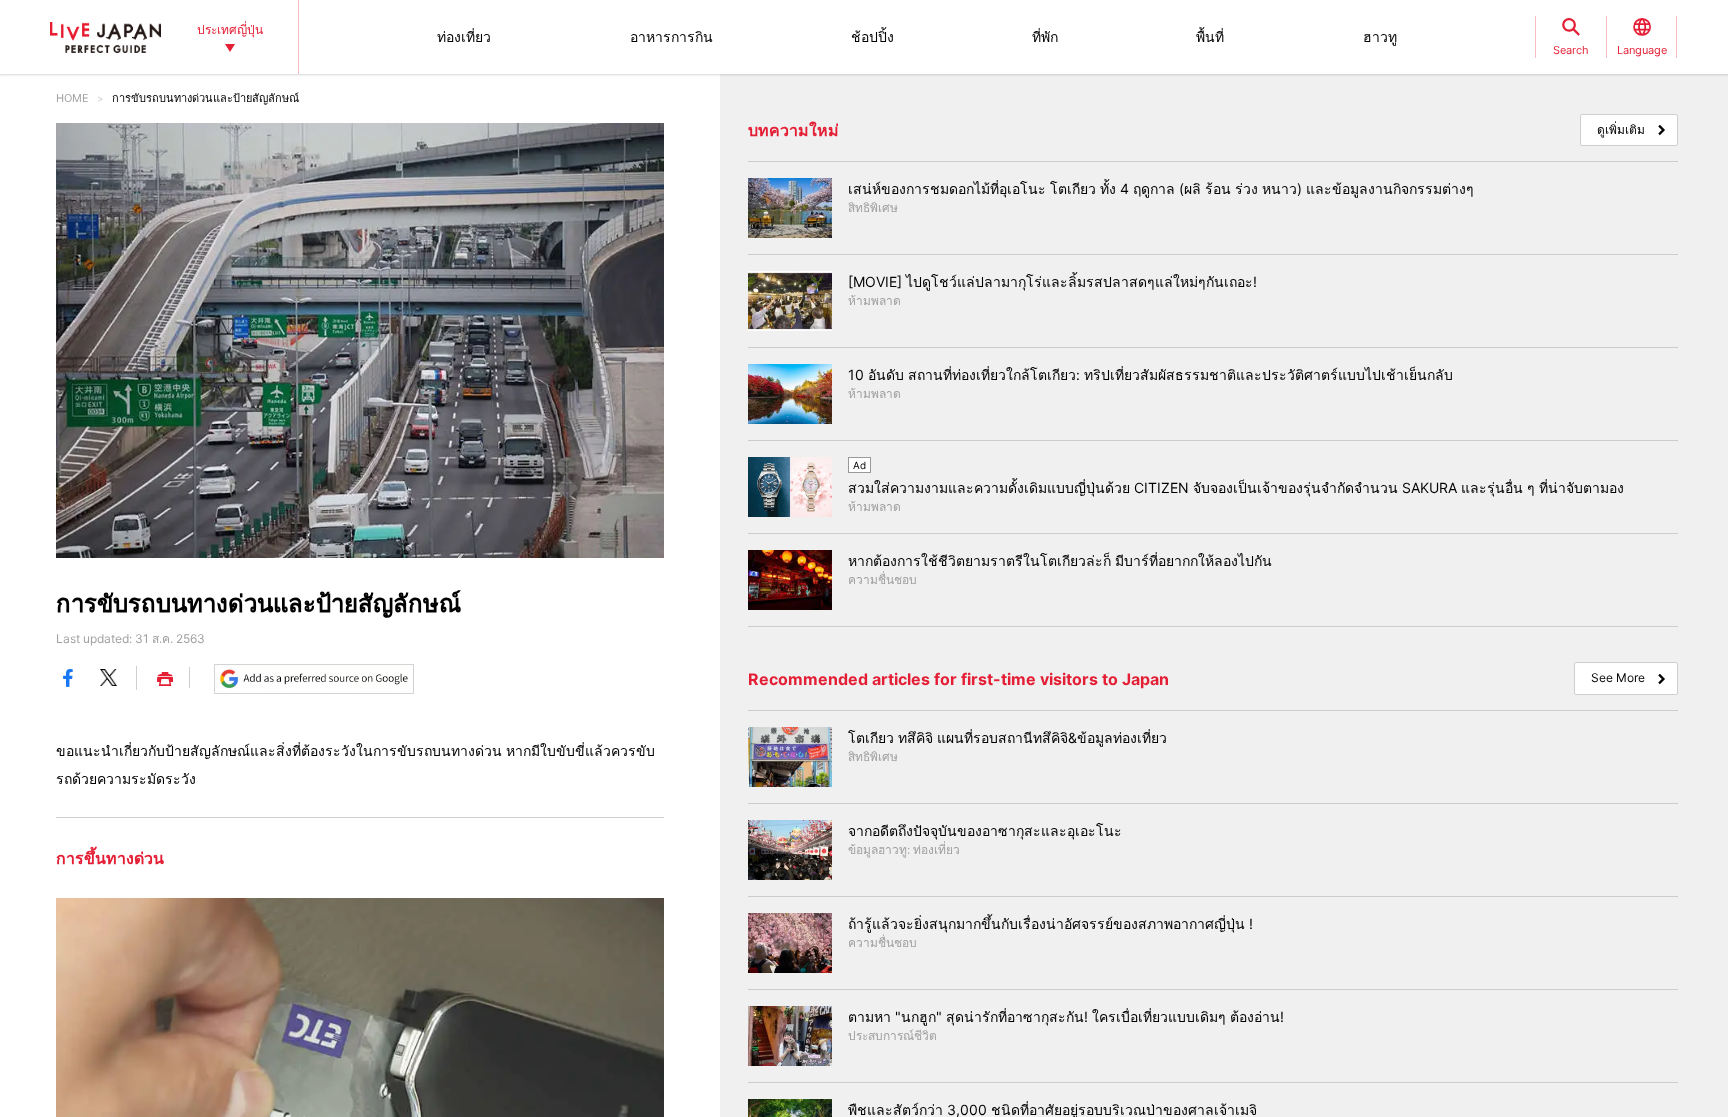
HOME (72, 98)
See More (1618, 677)
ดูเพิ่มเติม (1621, 129)
